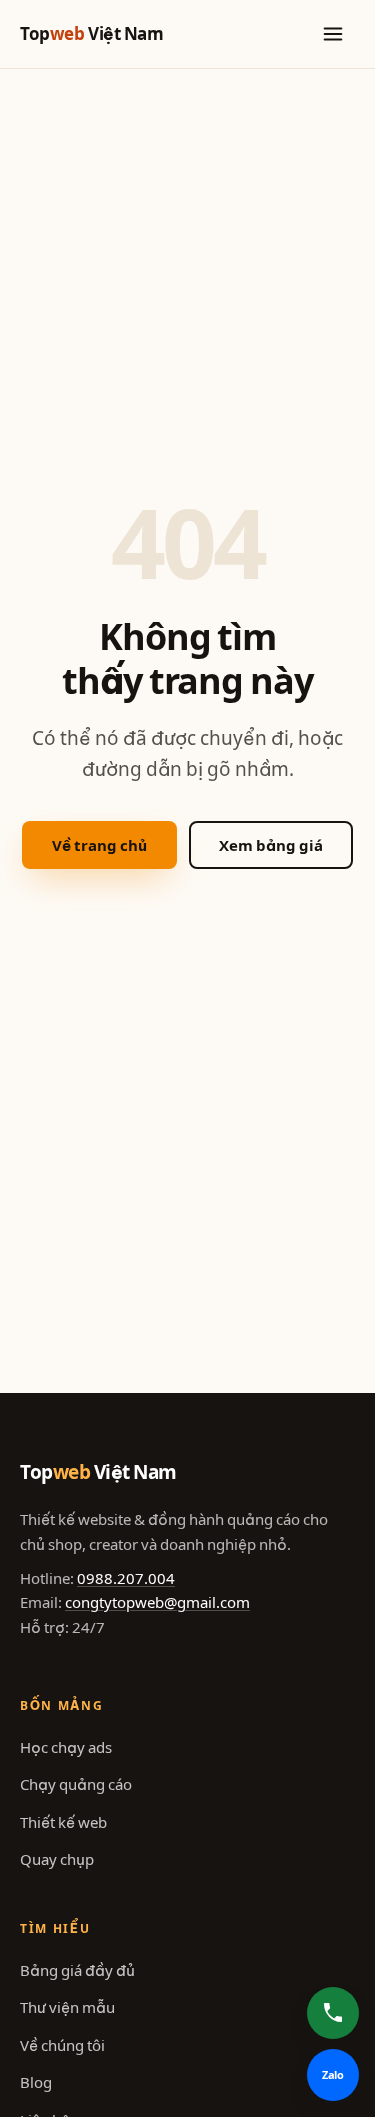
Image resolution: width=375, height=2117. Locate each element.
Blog (36, 2082)
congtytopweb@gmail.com (157, 1602)
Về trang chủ (99, 845)
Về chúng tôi (62, 2045)
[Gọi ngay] (333, 2013)
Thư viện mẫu (67, 2007)
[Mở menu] (333, 34)
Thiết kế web (63, 1822)
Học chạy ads (66, 1747)
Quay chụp (57, 1859)
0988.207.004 (126, 1578)
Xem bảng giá (271, 845)
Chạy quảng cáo (76, 1784)
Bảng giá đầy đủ (77, 1970)
